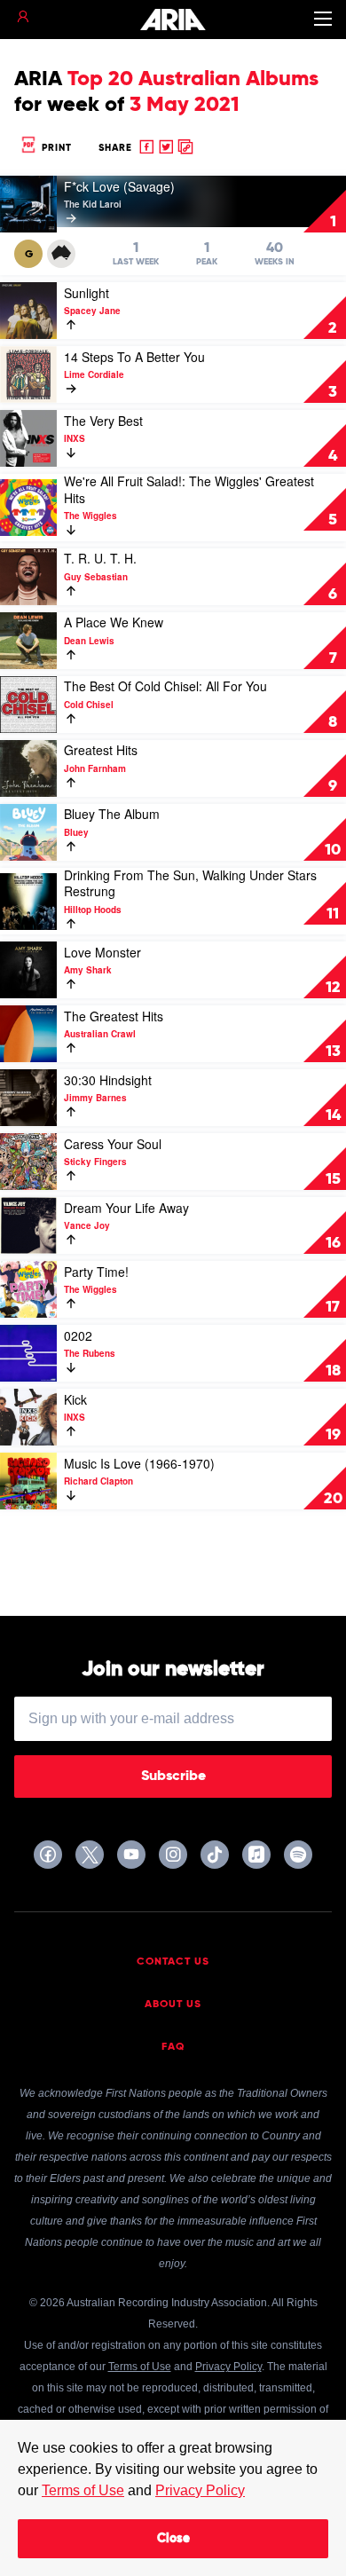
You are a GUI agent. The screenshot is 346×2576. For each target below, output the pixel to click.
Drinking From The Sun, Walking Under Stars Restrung (190, 883)
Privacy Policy (200, 2490)
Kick (75, 1399)
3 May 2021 (185, 105)
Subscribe (173, 1776)
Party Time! (96, 1272)
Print (55, 148)
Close (173, 2539)
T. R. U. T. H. (100, 558)
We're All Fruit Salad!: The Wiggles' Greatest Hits (189, 489)
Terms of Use (83, 2490)
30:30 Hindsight (108, 1080)
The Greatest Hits (114, 1016)
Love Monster (102, 952)
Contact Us (173, 1962)
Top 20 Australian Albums (193, 79)
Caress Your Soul (113, 1144)
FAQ (173, 2047)
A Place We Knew (114, 622)
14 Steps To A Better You (134, 357)
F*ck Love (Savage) (119, 186)
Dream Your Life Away (126, 1208)
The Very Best (103, 421)
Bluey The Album (112, 814)
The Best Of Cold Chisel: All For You (165, 686)
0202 (78, 1335)
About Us (173, 2005)
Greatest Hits (101, 750)
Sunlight (86, 293)
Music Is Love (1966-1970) (139, 1463)
